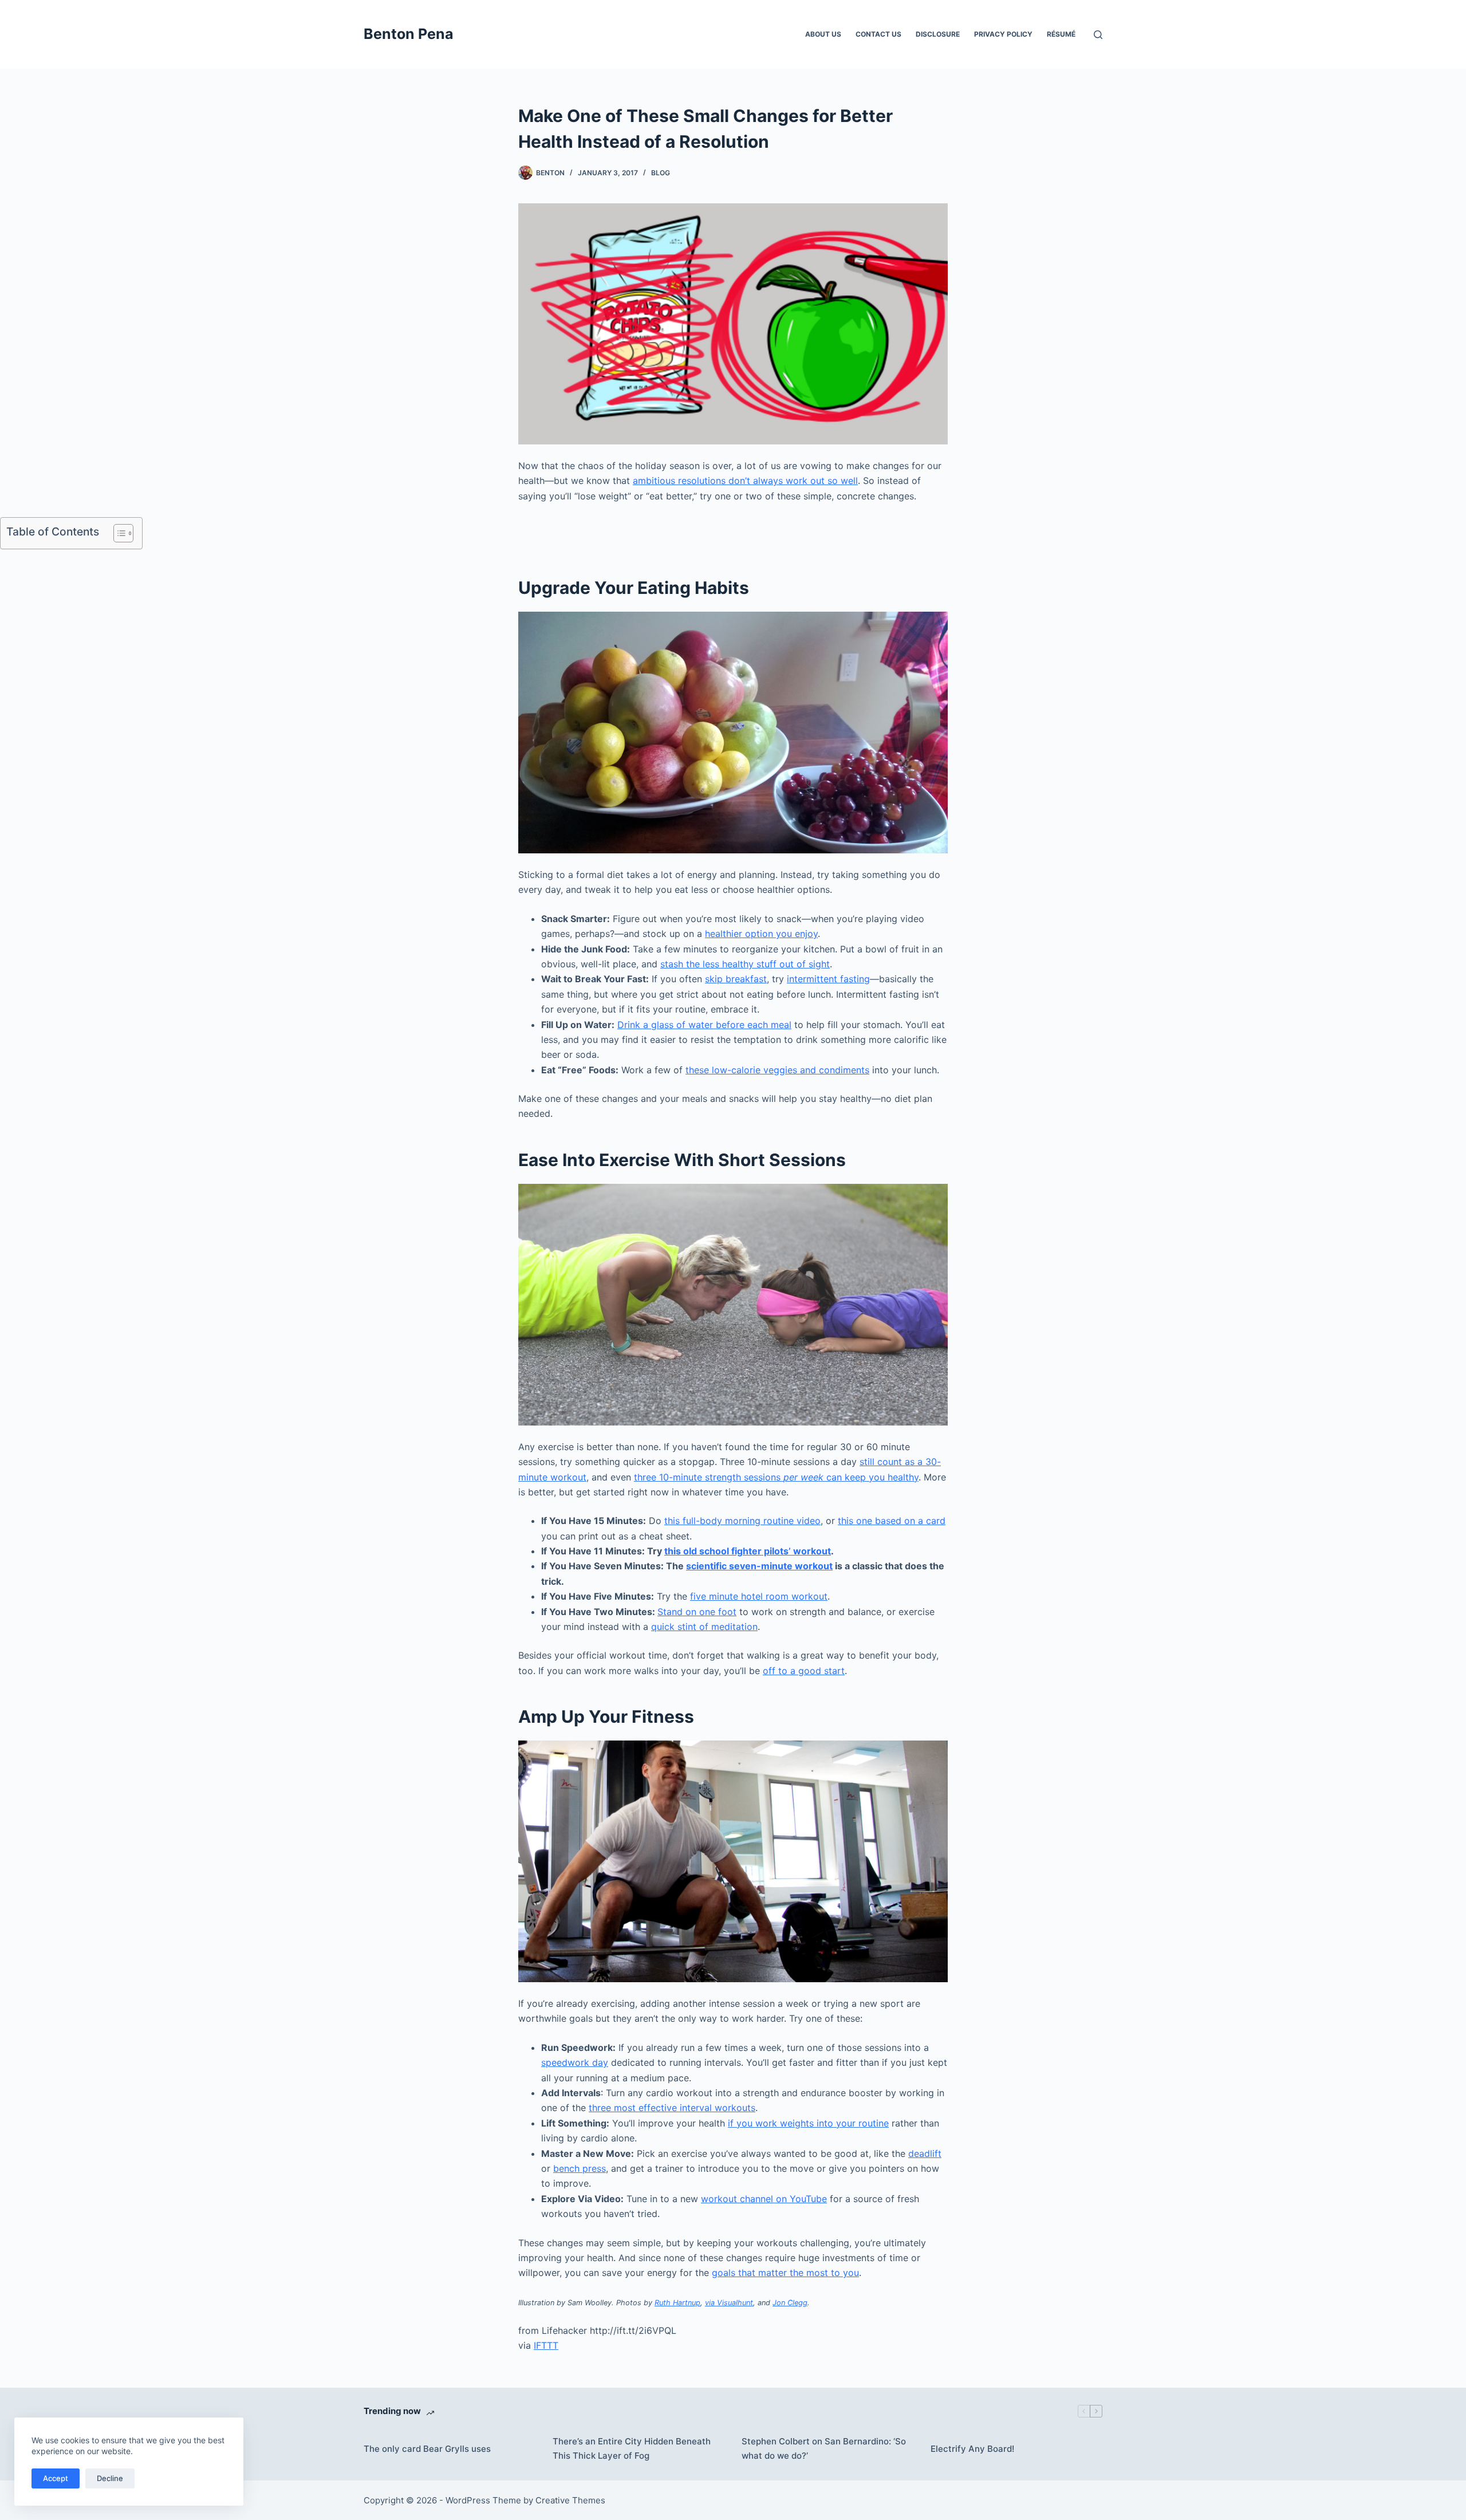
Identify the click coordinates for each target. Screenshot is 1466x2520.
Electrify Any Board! (972, 2449)
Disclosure (938, 34)
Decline (110, 2478)
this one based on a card (892, 1521)
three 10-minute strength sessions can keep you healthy (776, 1477)
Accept (56, 2478)
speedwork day (575, 2062)
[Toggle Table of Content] (118, 533)
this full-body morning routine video (742, 1521)
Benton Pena (409, 34)
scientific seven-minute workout (759, 1566)
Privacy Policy (1003, 34)
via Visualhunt (729, 2303)
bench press (580, 2168)
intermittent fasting (828, 979)
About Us (823, 34)
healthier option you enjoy (761, 934)
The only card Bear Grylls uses (427, 2449)
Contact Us (878, 34)
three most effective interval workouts (672, 2108)
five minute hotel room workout (759, 1596)
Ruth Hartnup (677, 2303)
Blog (661, 173)
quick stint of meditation (704, 1627)
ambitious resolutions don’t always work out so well (745, 481)
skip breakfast (736, 979)
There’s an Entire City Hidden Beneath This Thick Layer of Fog (632, 2448)
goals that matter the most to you (785, 2273)
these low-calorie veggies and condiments (777, 1070)
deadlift (925, 2153)
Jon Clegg (790, 2303)
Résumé (1061, 34)
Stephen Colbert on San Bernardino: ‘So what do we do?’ (824, 2448)
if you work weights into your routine (808, 2123)
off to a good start (804, 1671)
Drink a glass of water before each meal (704, 1025)
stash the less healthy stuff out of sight (745, 964)
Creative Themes (570, 2500)
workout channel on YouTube (764, 2199)
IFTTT (546, 2345)
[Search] (1098, 35)
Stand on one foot (697, 1612)
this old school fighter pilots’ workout (748, 1551)
